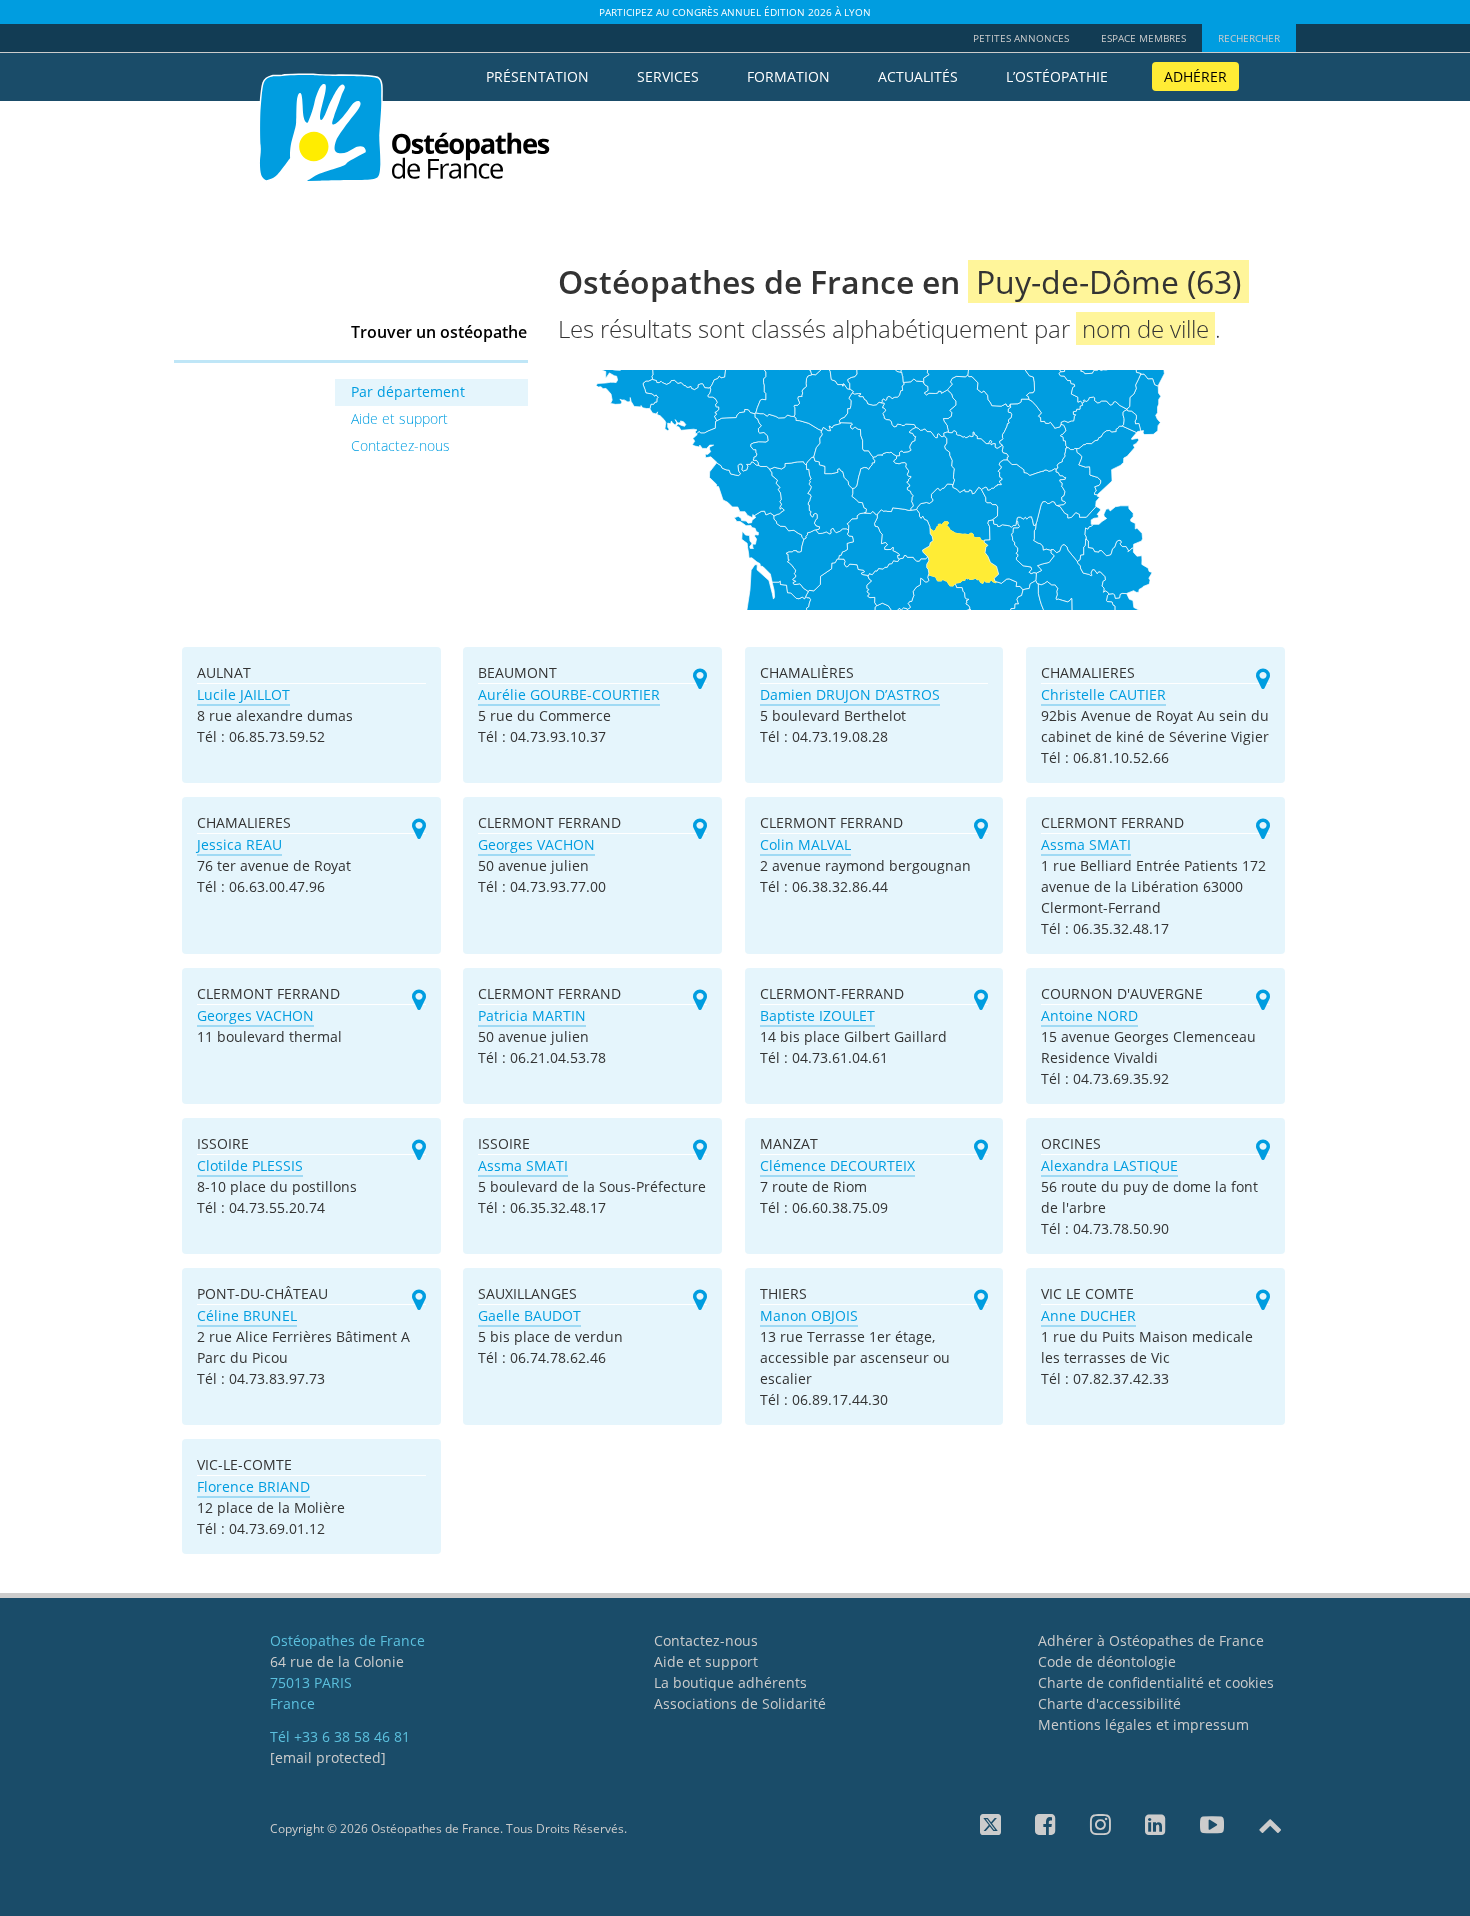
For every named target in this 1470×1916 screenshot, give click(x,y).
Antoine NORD (1089, 1015)
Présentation (537, 76)
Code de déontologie (1107, 1661)
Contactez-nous (400, 445)
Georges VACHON (536, 844)
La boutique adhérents (730, 1682)
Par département (408, 391)
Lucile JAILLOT (243, 694)
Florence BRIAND (253, 1486)
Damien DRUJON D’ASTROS (850, 694)
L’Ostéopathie (1057, 76)
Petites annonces (1021, 38)
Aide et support (399, 418)
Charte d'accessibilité (1109, 1703)
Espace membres (1143, 38)
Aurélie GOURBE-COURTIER (569, 694)
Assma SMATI (1086, 844)
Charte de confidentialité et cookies (1156, 1682)
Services (668, 76)
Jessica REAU (239, 844)
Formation (788, 76)
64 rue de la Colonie (337, 1661)
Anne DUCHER (1088, 1315)
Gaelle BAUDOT (529, 1315)
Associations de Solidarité (740, 1703)
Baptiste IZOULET (817, 1015)
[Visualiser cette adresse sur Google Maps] (700, 680)
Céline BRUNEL (247, 1315)
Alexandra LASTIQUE (1109, 1165)
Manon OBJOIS (809, 1315)
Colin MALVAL (805, 844)
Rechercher (1249, 38)
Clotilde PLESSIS (250, 1165)
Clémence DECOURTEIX (837, 1165)
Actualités (918, 76)
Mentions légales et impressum (1143, 1724)
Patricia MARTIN (532, 1015)
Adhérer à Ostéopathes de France (1151, 1640)
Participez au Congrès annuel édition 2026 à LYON (735, 12)
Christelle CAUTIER (1103, 694)
